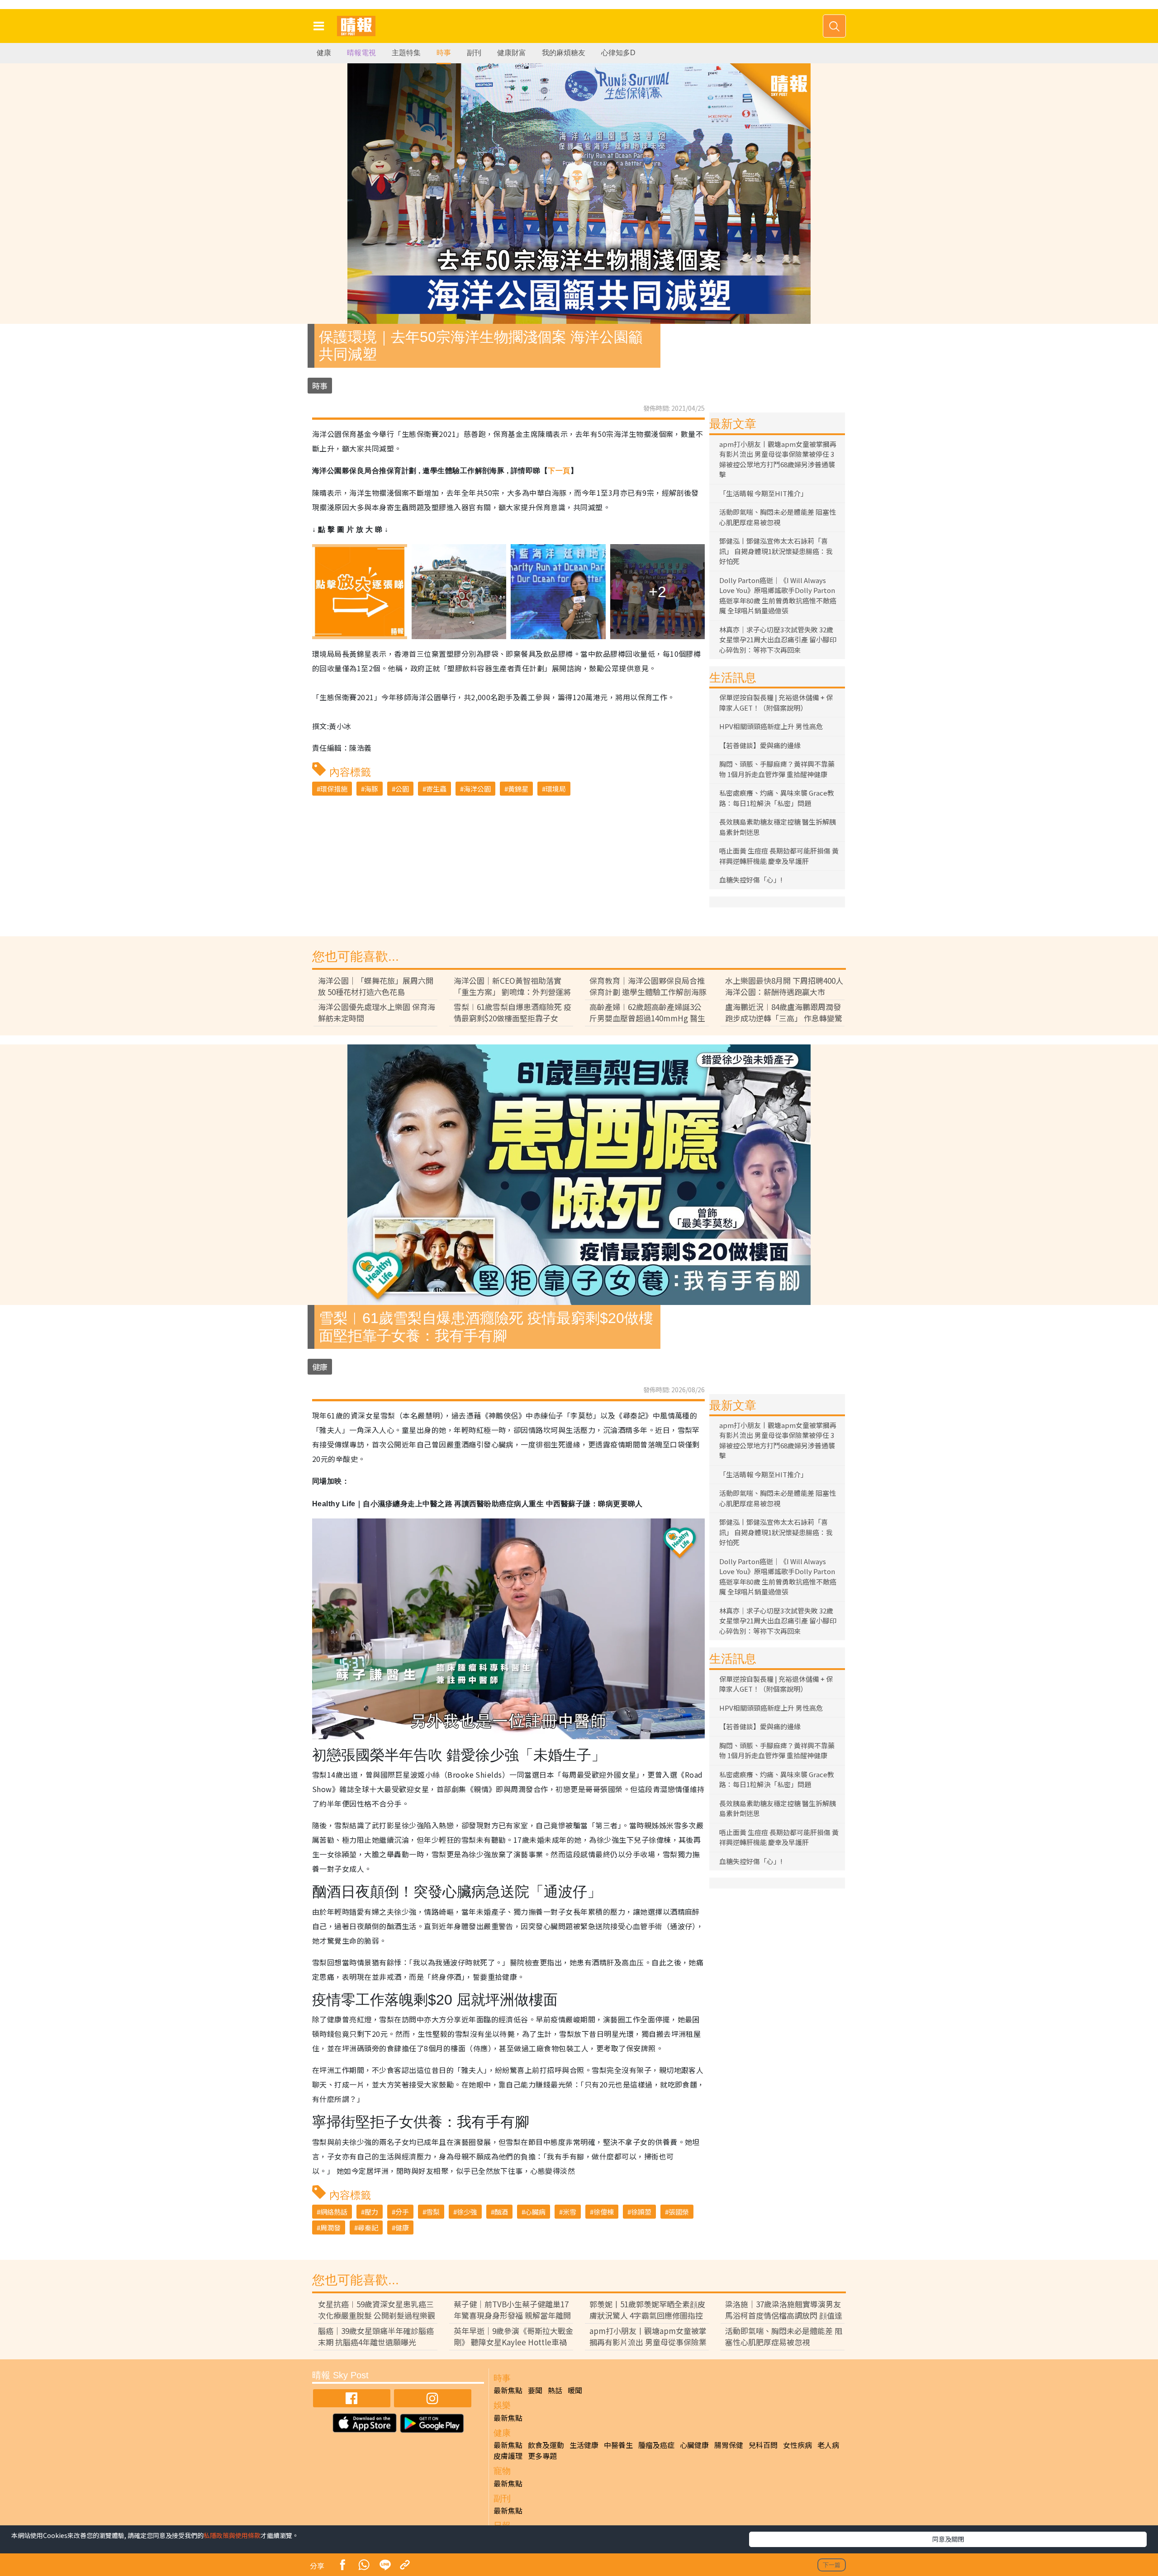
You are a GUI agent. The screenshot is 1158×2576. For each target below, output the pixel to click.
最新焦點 (508, 2390)
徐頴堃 (641, 2212)
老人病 (828, 2445)
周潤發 (330, 2227)
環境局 (556, 789)
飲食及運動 (546, 2445)
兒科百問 (763, 2445)
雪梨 (433, 2212)
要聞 (535, 2390)
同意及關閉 (948, 2539)
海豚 (371, 789)
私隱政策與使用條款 (232, 2535)
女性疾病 (797, 2445)
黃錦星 (518, 789)
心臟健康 (694, 2445)
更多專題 (542, 2456)
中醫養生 (618, 2445)
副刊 (474, 53)
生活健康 (584, 2445)
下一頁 (559, 471)
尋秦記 (368, 2227)
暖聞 (575, 2390)
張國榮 (679, 2212)
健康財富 (512, 53)
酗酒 (501, 2212)
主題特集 (406, 53)
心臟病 (535, 2212)
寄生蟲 (436, 789)
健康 (324, 53)
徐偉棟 (604, 2212)
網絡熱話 (334, 2212)
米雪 (570, 2212)
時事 (444, 53)
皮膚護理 (508, 2456)
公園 (402, 789)
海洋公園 (477, 789)
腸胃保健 (729, 2445)
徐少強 (467, 2212)
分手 (402, 2212)
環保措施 (334, 789)
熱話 (555, 2390)
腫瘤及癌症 (656, 2445)
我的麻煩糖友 (564, 53)
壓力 (371, 2212)
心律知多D (618, 53)
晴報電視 (361, 53)
